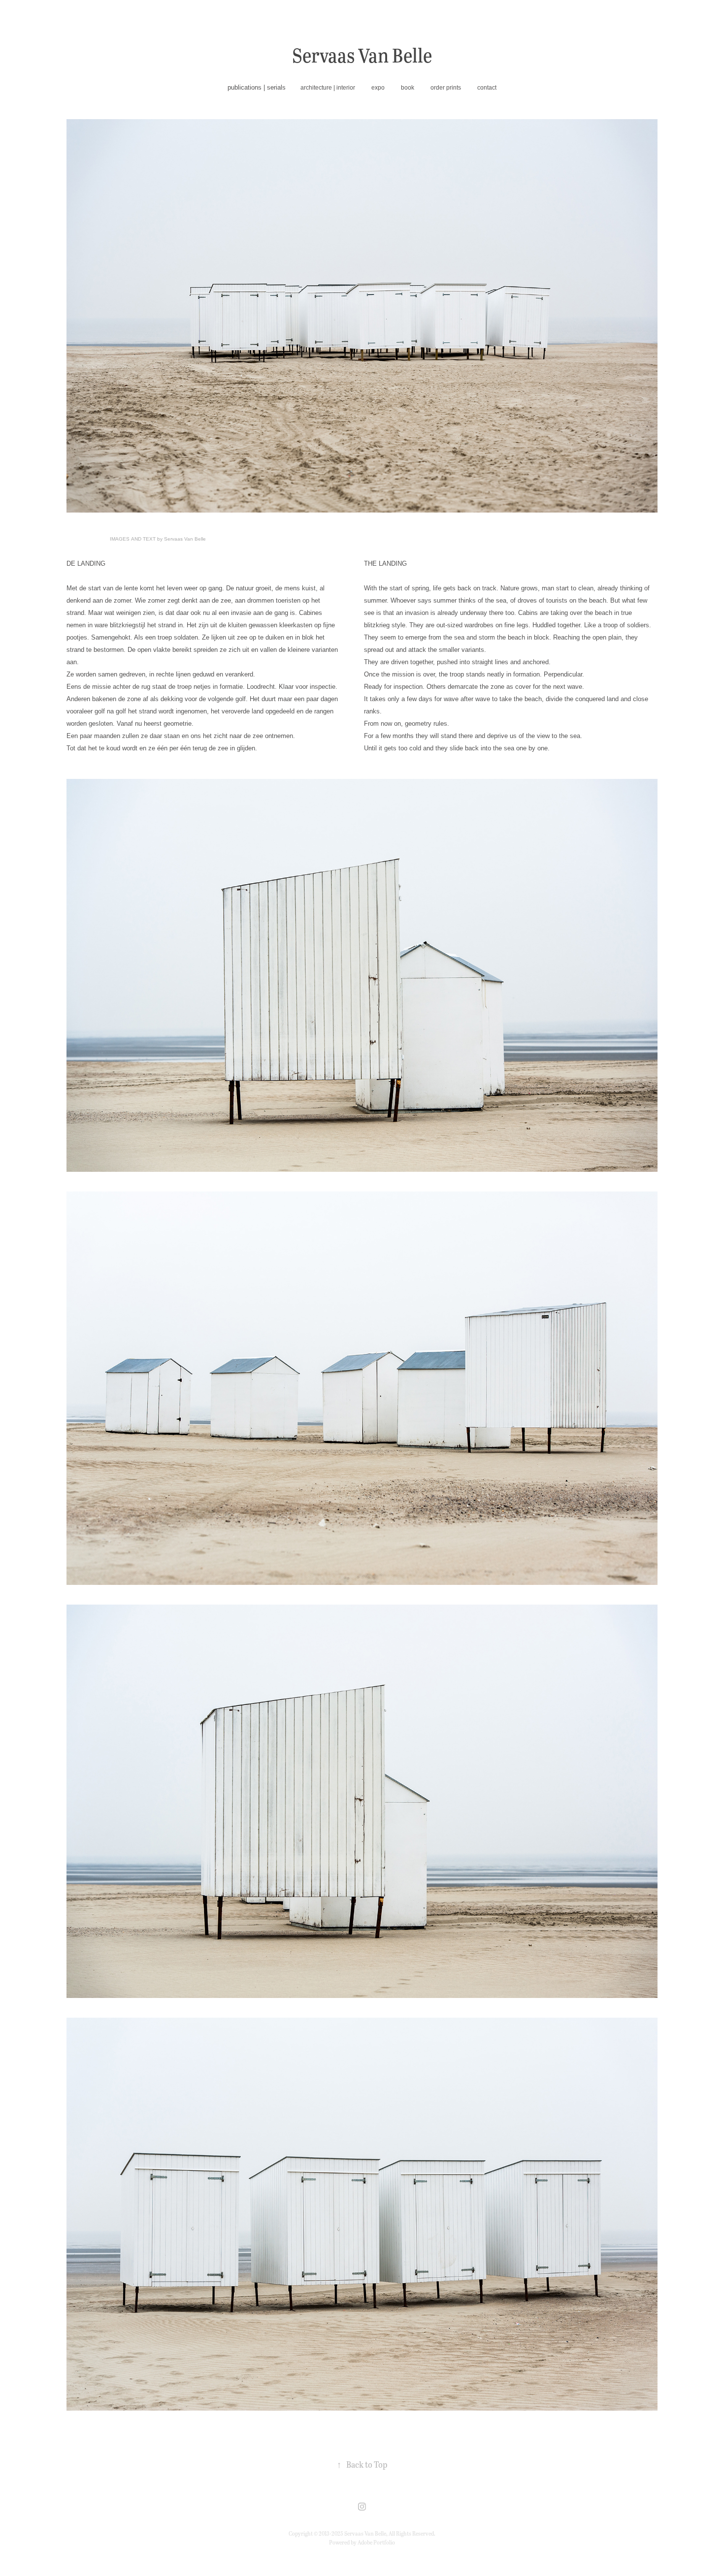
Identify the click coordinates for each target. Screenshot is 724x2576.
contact (487, 88)
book (408, 88)
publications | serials (257, 87)
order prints (446, 88)
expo (378, 88)
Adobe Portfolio (376, 2542)
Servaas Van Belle (362, 55)
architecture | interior (328, 88)
